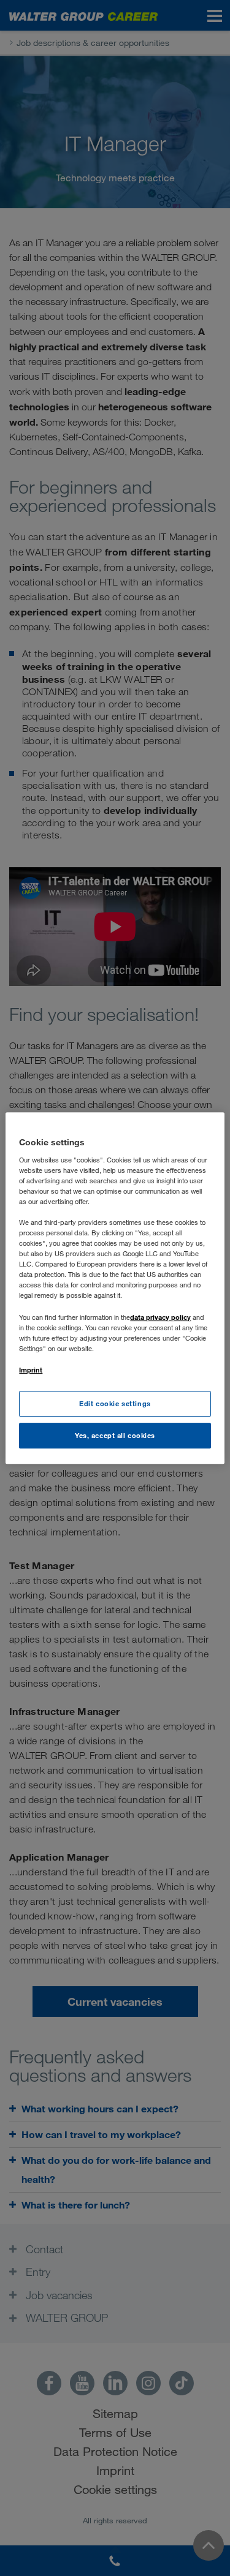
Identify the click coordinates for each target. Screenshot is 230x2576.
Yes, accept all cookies (115, 1435)
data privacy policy (160, 1317)
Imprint (31, 1370)
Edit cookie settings (115, 1403)
